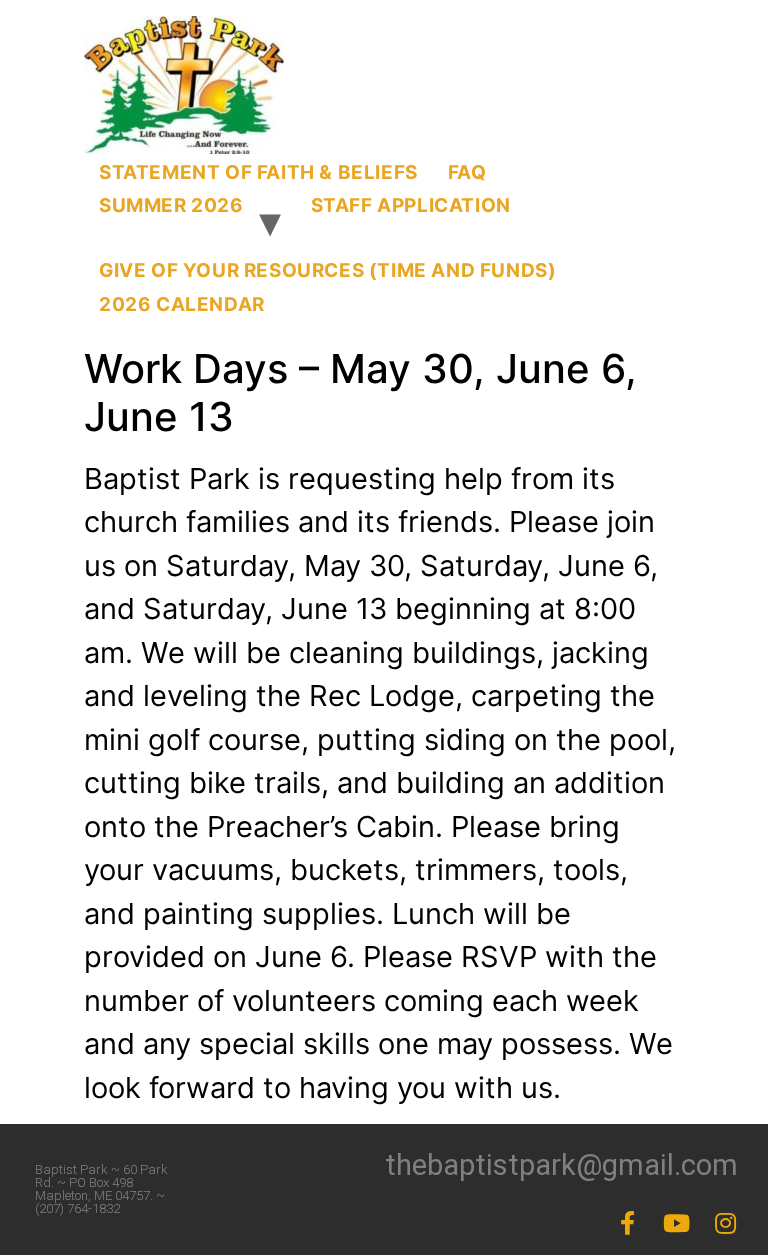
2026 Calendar (182, 304)
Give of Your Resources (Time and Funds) (327, 270)
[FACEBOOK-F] (628, 1223)
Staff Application (411, 205)
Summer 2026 (171, 205)
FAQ (467, 172)
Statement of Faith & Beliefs (258, 172)
